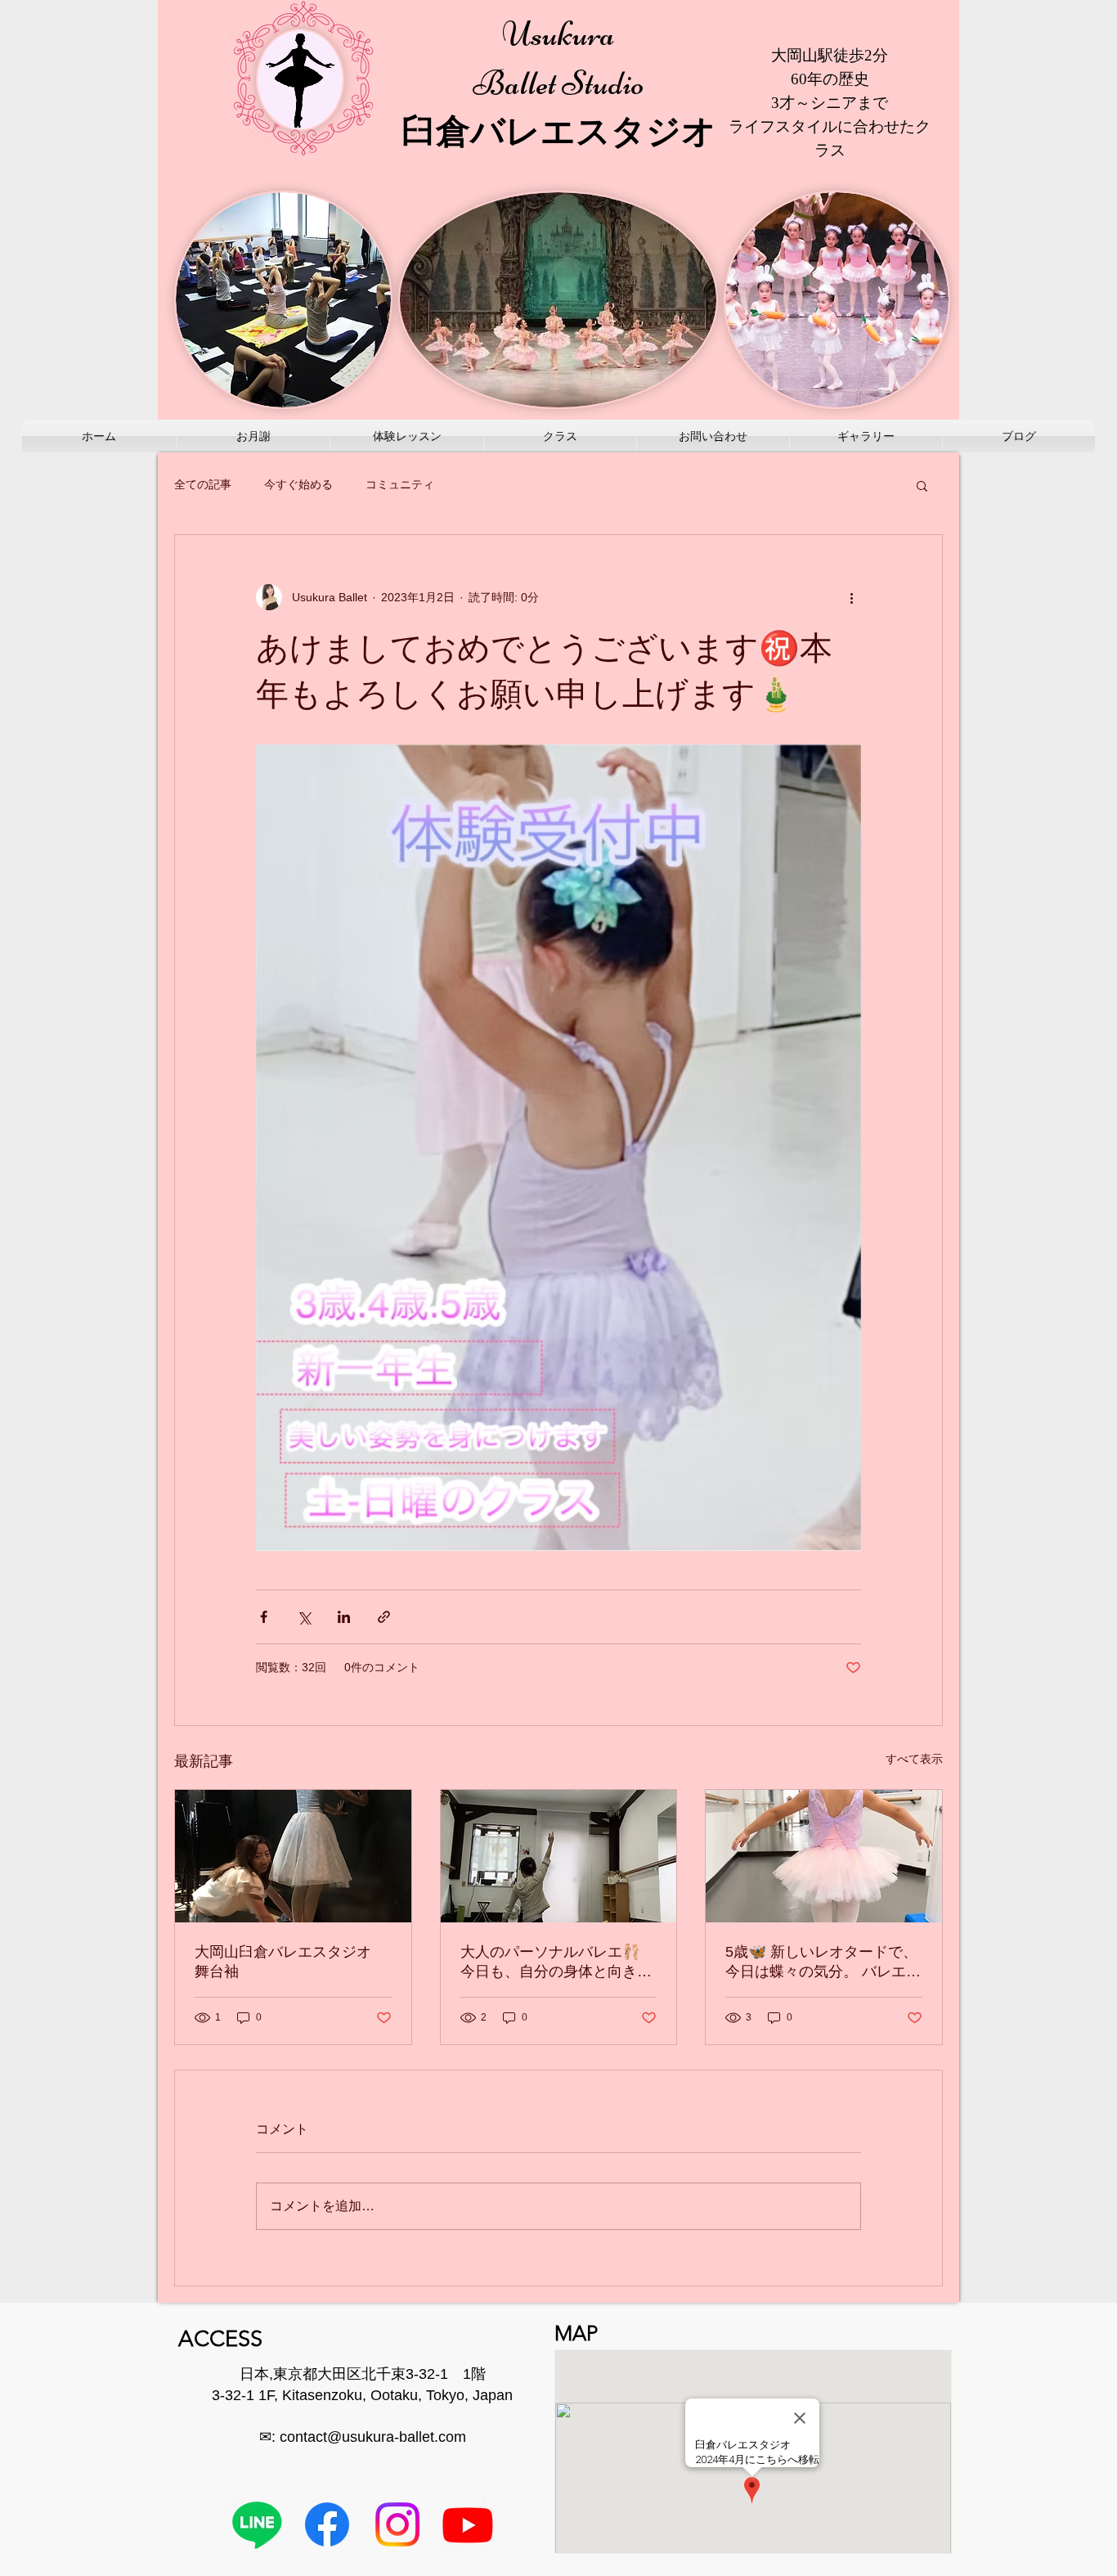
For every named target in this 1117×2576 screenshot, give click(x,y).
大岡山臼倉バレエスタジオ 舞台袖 (290, 1962)
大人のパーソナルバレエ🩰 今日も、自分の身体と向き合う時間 (556, 1962)
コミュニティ (400, 484)
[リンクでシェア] (384, 1617)
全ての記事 (203, 484)
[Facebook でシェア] (264, 1617)
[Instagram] (397, 2524)
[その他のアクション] (851, 597)
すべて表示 (914, 1759)
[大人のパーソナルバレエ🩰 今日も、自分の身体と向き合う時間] (559, 1856)
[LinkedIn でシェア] (344, 1617)
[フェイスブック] (327, 2524)
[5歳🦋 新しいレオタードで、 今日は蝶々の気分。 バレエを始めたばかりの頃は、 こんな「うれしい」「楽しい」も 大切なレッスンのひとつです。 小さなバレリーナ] (824, 1856)
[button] (922, 485)
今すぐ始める (298, 484)
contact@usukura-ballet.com (373, 2437)
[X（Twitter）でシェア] (304, 1617)
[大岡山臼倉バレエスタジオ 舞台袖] (293, 1856)
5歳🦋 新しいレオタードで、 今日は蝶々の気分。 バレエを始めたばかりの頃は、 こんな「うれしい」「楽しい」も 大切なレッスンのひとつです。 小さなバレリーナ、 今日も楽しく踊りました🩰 (823, 1962)
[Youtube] (468, 2524)
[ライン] (257, 2524)
